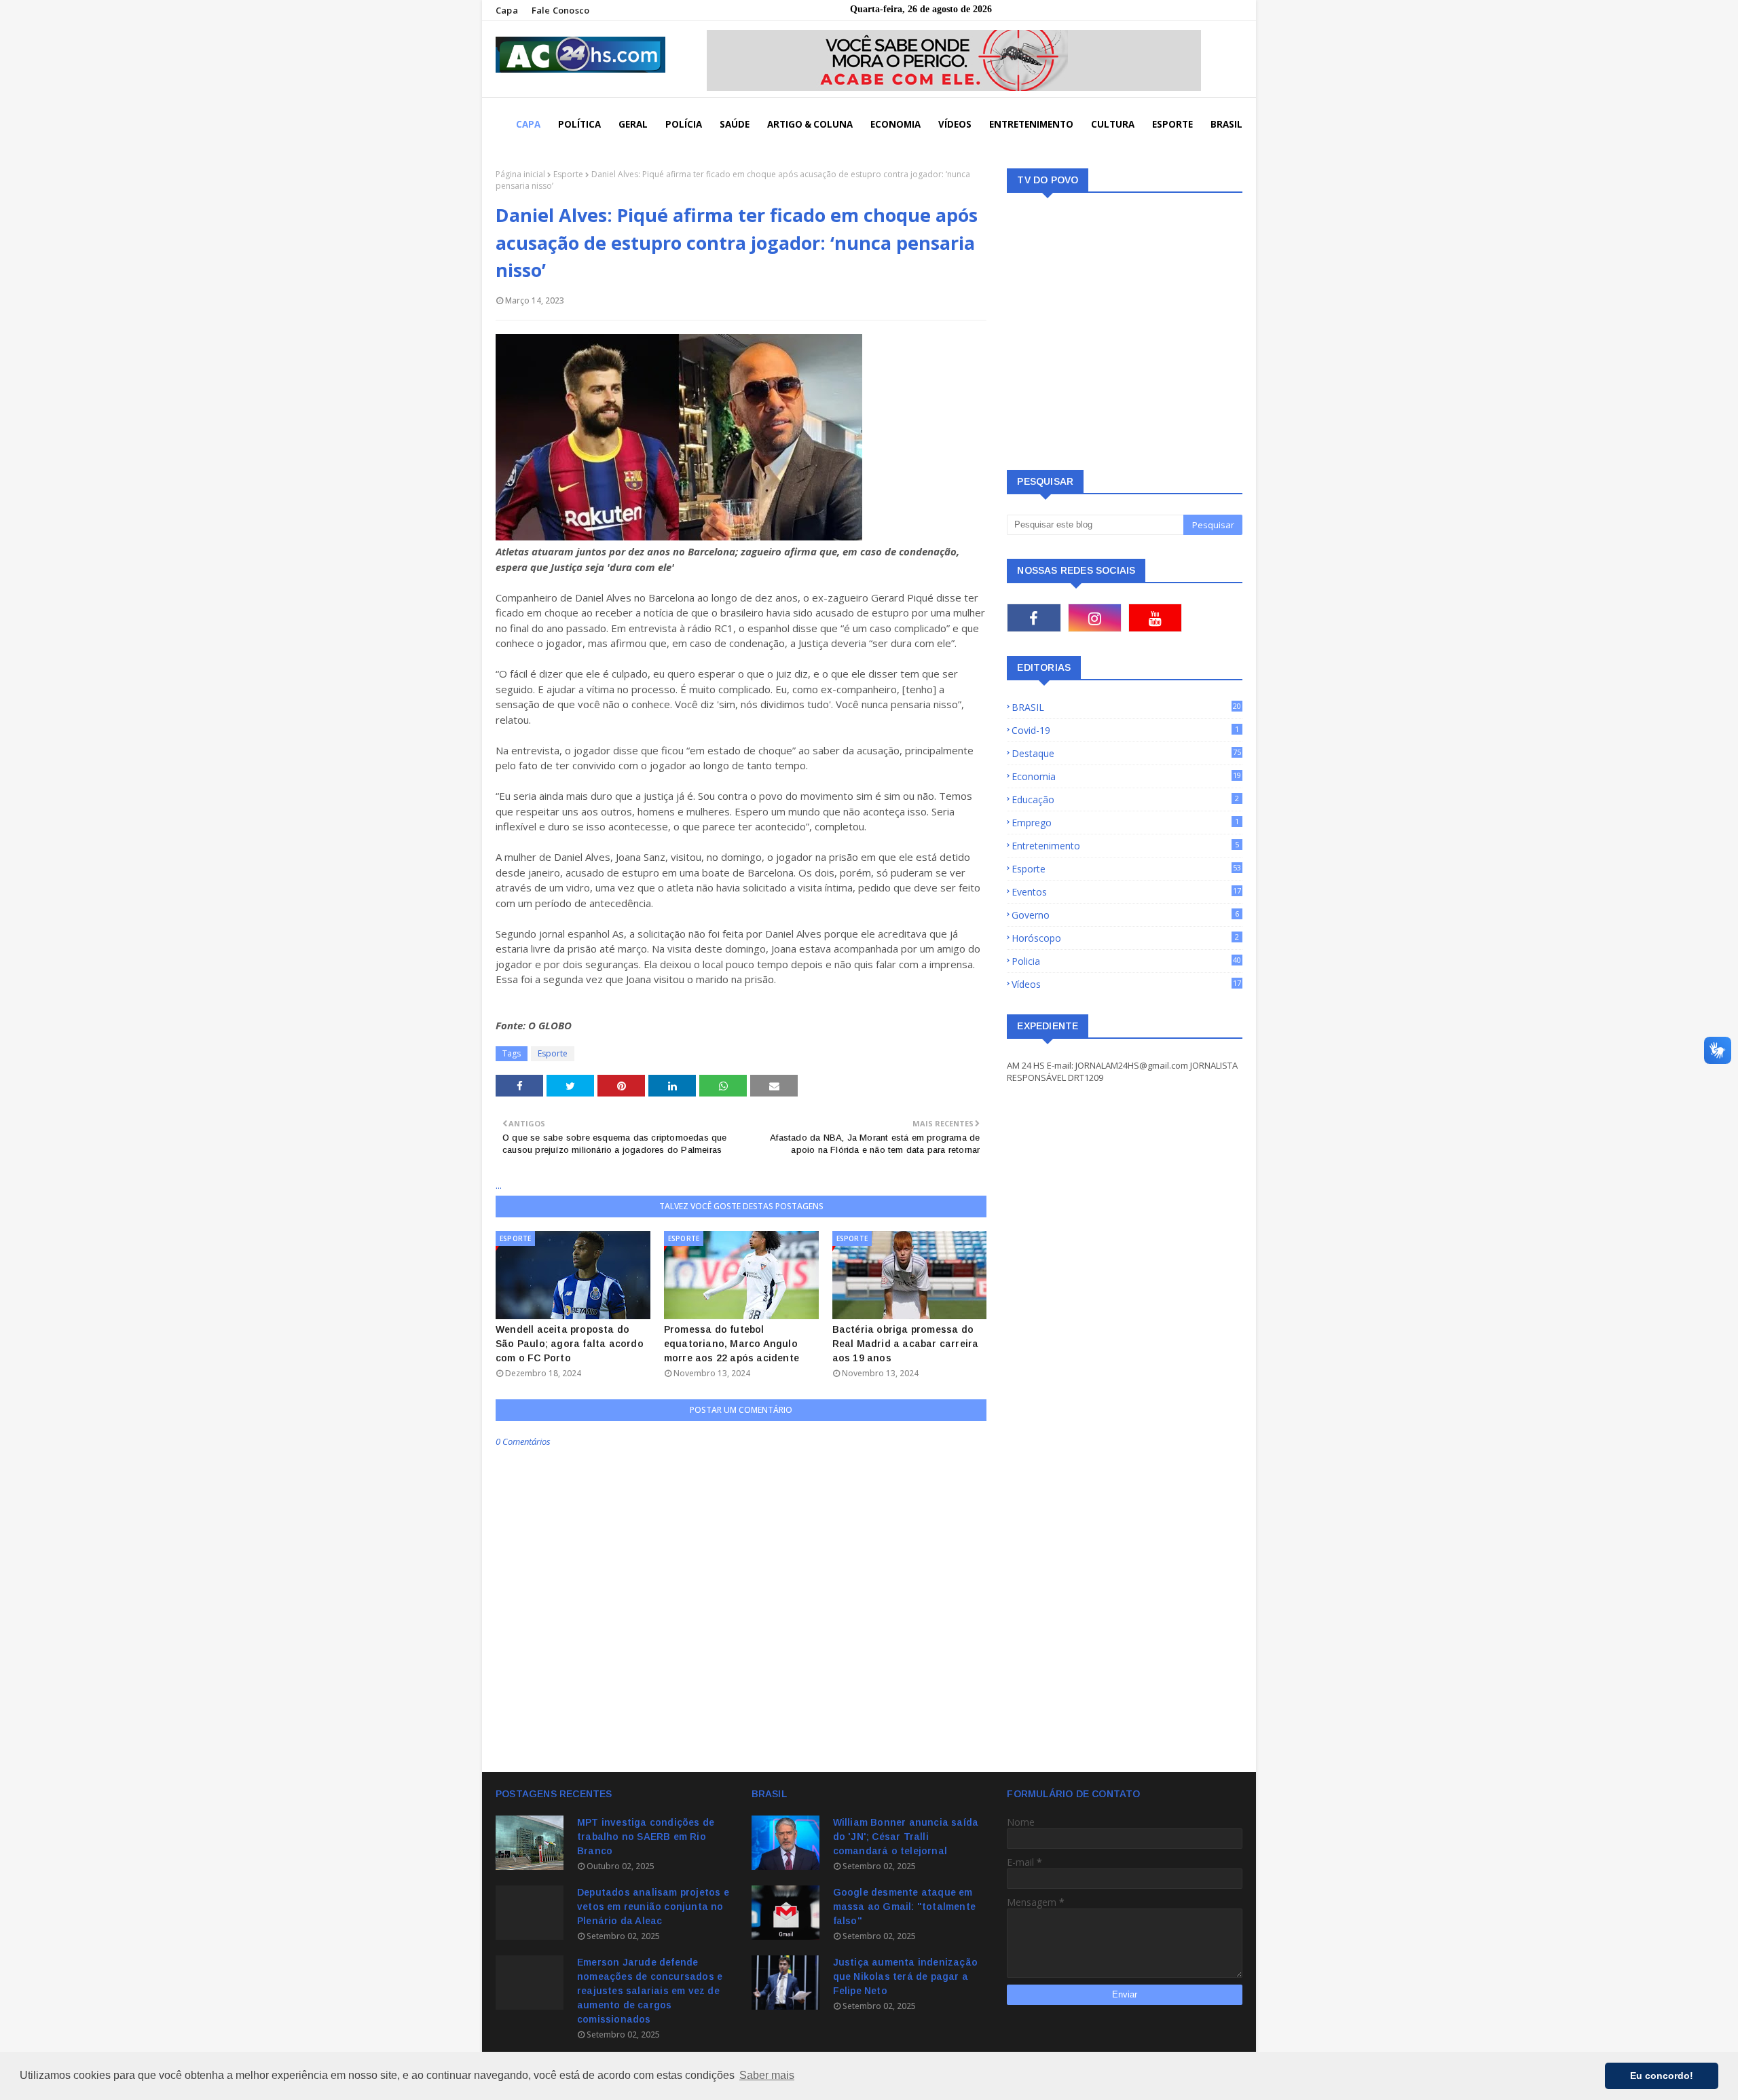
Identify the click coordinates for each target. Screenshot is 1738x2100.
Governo (1125, 915)
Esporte (568, 174)
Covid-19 (1125, 730)
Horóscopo (1125, 938)
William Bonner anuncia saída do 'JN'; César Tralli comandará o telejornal (906, 1837)
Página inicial (520, 174)
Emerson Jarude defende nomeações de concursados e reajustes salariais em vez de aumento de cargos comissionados (650, 1991)
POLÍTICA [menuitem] (579, 124)
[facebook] (1034, 618)
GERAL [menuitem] (633, 124)
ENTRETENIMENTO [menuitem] (1031, 124)
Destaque (1126, 753)
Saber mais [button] (767, 2075)
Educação (1125, 799)
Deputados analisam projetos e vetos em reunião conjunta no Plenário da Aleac (653, 1906)
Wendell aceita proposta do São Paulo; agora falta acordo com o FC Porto (570, 1344)
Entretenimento (1125, 846)
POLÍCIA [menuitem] (684, 124)
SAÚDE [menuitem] (735, 124)
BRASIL (1126, 707)
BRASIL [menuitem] (1226, 124)
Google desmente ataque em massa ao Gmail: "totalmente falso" (904, 1906)
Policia (1126, 961)
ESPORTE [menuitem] (1172, 124)
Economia (1126, 776)
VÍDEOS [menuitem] (955, 124)
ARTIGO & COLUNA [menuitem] (810, 124)
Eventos (1126, 892)
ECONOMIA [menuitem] (895, 124)
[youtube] (1155, 618)
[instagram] (1095, 618)
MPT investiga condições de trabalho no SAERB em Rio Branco (646, 1837)
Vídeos (1126, 984)
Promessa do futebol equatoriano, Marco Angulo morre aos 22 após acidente (732, 1344)
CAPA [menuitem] (528, 124)
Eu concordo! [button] (1662, 2076)
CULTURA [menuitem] (1113, 124)
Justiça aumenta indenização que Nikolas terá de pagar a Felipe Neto (905, 1976)
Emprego (1125, 823)
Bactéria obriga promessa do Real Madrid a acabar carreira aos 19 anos (906, 1344)
